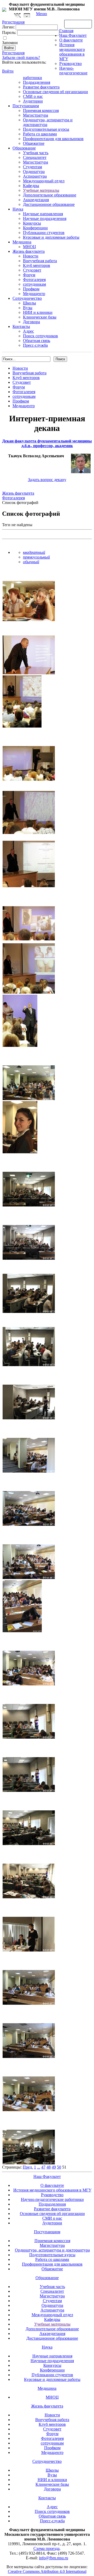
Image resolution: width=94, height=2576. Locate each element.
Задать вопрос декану (47, 480)
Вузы (28, 308)
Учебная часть (36, 153)
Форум (29, 275)
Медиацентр (34, 294)
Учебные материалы (41, 190)
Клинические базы (40, 317)
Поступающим (26, 106)
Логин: (8, 27)
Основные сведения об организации (55, 92)
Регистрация (13, 53)
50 (59, 2167)
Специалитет (35, 157)
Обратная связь (78, 24)
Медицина (22, 242)
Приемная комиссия (41, 110)
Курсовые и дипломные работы (51, 237)
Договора (31, 322)
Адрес (28, 331)
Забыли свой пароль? (21, 58)
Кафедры (31, 186)
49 (54, 2167)
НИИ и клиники (38, 312)
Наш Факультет (73, 35)
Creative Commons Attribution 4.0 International (47, 2571)
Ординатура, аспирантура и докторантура (52, 2250)
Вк (18, 16)
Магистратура (36, 115)
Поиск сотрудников (40, 336)
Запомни (10, 43)
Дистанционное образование (49, 204)
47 (43, 2167)
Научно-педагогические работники (52, 2199)
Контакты (21, 326)
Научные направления (43, 214)
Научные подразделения (45, 218)
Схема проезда (46, 2548)
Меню (42, 14)
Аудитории (33, 101)
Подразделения (37, 82)
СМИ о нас (33, 96)
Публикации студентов (44, 233)
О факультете (71, 40)
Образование (24, 148)
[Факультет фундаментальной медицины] (4, 9)
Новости (31, 256)
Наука (18, 209)
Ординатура (34, 172)
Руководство (70, 64)
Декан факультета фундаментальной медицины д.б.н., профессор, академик (47, 443)
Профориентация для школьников (53, 139)
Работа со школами (40, 134)
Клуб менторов (37, 265)
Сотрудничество (27, 298)
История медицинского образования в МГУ (72, 52)
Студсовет (32, 270)
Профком (31, 289)
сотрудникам (34, 284)
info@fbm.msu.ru (54, 2558)
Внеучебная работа (40, 261)
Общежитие (34, 143)
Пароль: (9, 32)
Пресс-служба (35, 345)
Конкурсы (32, 223)
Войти (8, 71)
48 (49, 2167)
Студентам (33, 167)
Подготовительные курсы (46, 129)
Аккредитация (36, 200)
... (39, 2167)
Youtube (27, 16)
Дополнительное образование (50, 195)
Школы (30, 303)
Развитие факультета (41, 87)
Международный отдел (44, 181)
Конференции (35, 228)
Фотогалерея (34, 280)
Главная (66, 31)
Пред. (28, 2167)
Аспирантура (35, 176)
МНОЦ (30, 247)
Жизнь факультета (29, 251)
